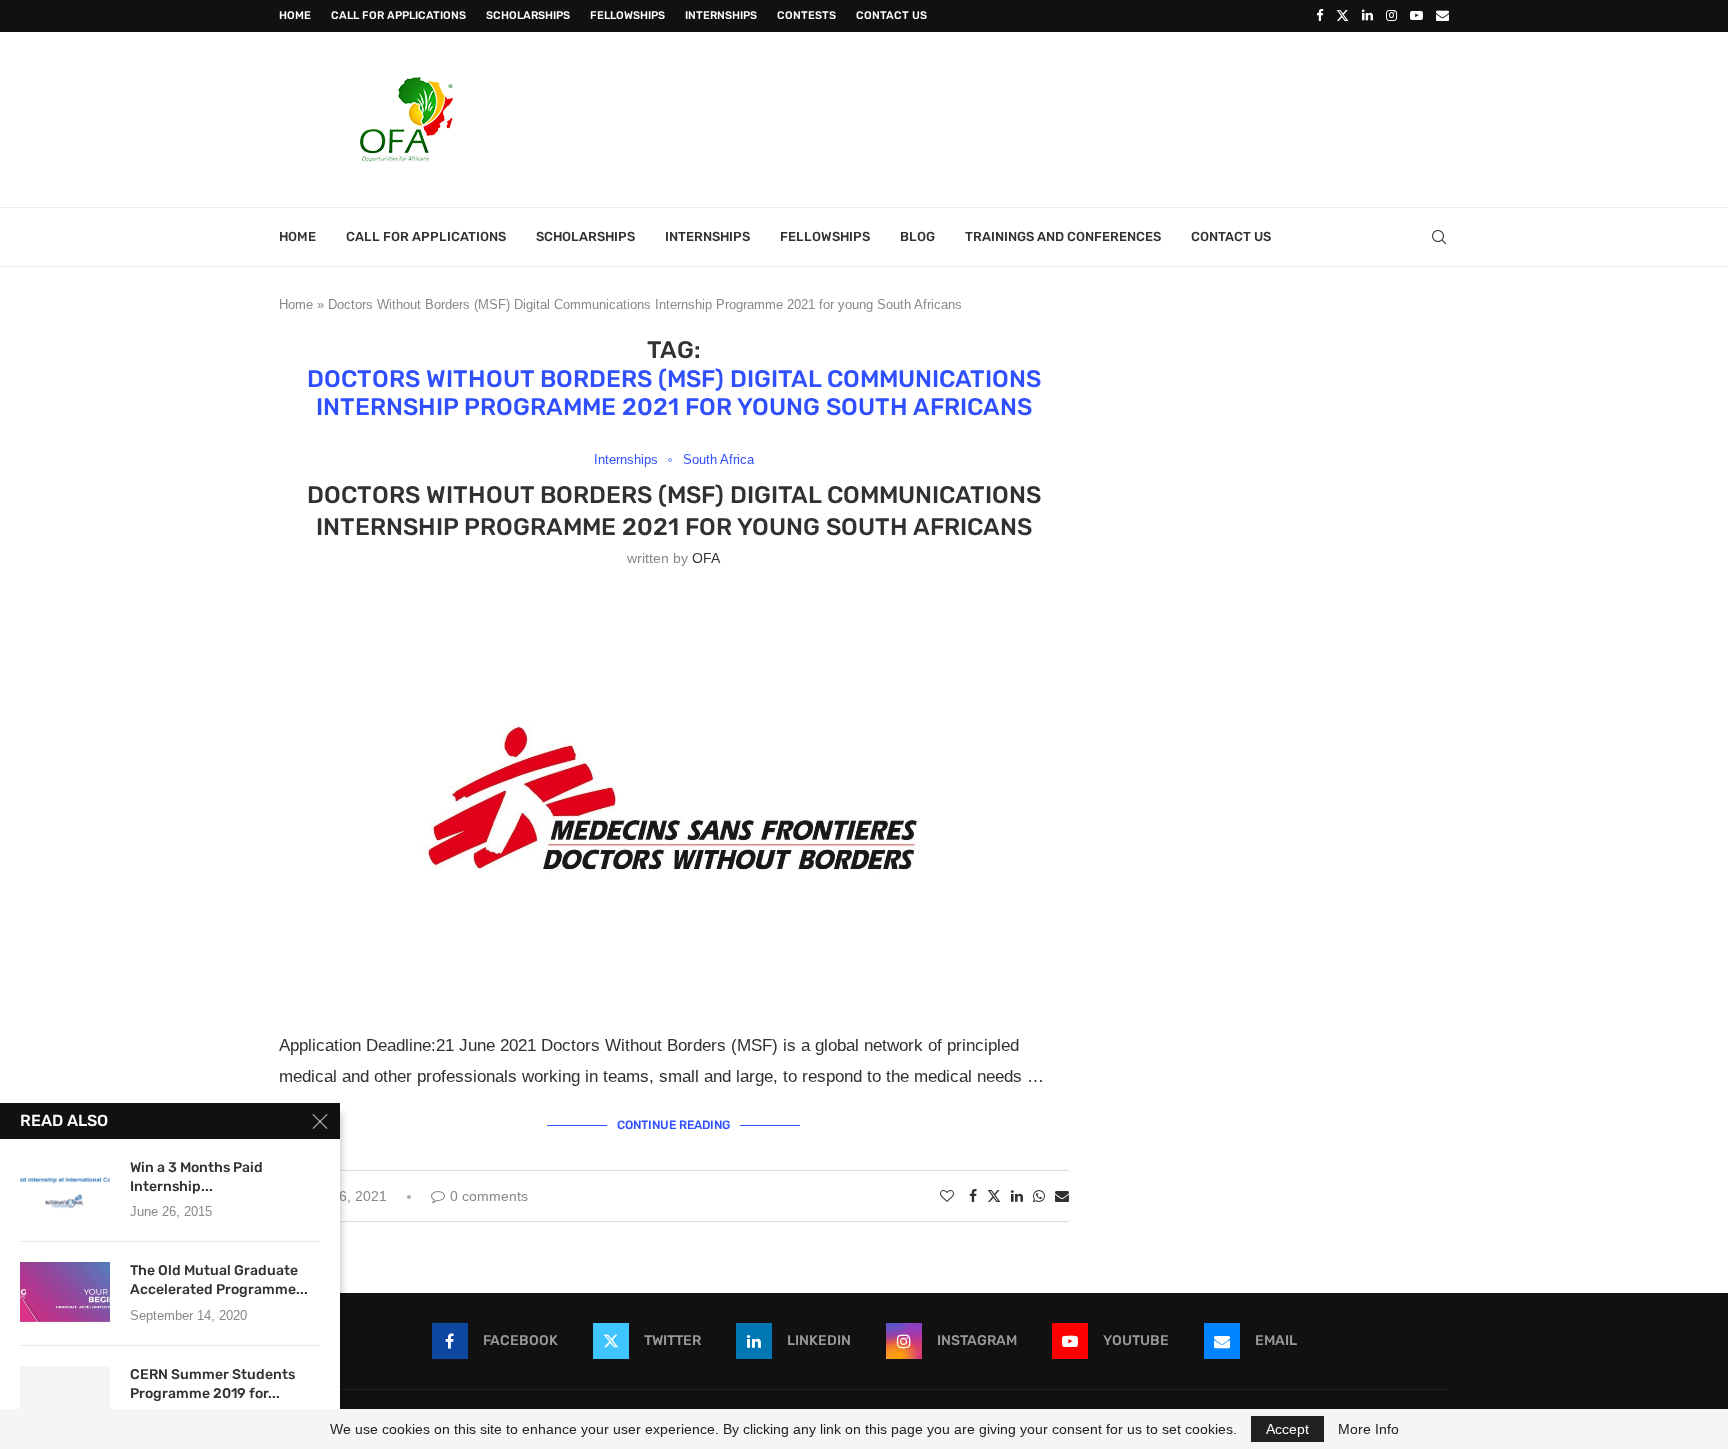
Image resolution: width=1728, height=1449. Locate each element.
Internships (721, 15)
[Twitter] (1342, 16)
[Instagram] (1391, 16)
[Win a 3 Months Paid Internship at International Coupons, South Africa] (65, 1189)
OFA (706, 558)
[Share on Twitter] (994, 1195)
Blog (917, 236)
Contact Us (891, 15)
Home (295, 15)
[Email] (1442, 16)
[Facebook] (1319, 16)
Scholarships (528, 15)
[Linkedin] (1367, 16)
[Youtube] (1416, 16)
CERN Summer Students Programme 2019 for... (212, 1384)
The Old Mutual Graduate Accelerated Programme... (219, 1280)
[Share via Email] (1062, 1196)
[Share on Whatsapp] (1039, 1196)
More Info (1368, 1429)
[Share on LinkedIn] (1017, 1196)
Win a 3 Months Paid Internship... (196, 1177)
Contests (806, 15)
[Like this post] (947, 1196)
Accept (1287, 1429)
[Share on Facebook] (973, 1196)
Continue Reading (673, 1125)
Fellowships (627, 15)
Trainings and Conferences (1063, 236)
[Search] (1439, 237)
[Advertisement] (1085, 117)
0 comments (489, 1196)
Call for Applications (398, 15)
